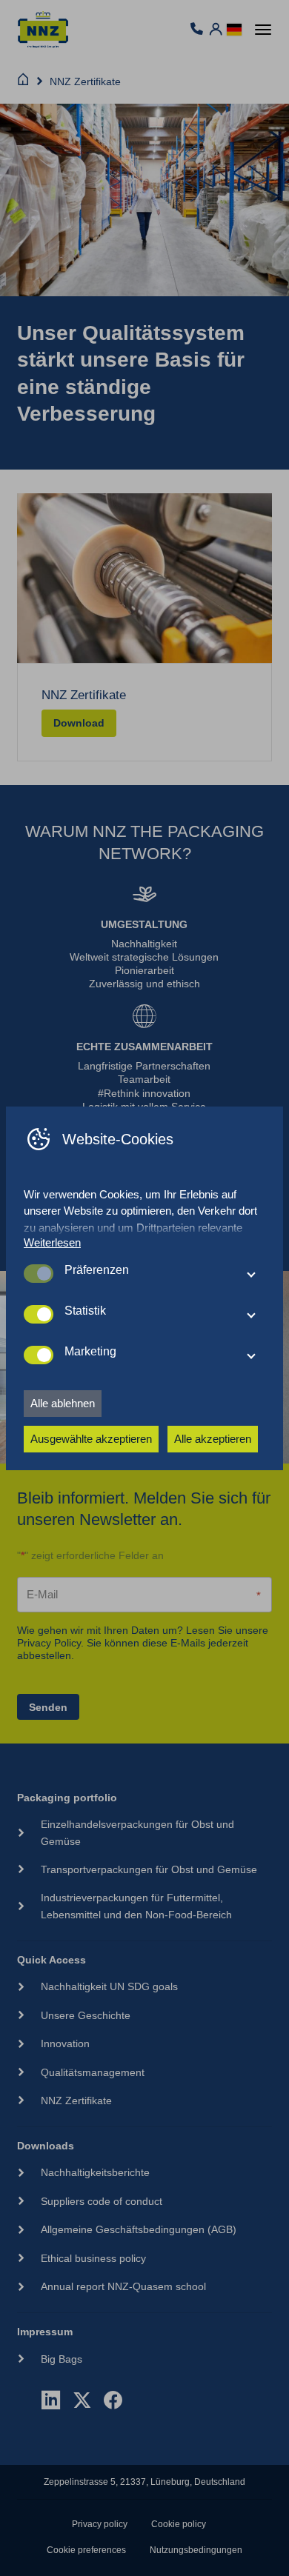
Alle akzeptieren (213, 1439)
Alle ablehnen (63, 1403)
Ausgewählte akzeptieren (91, 1439)
